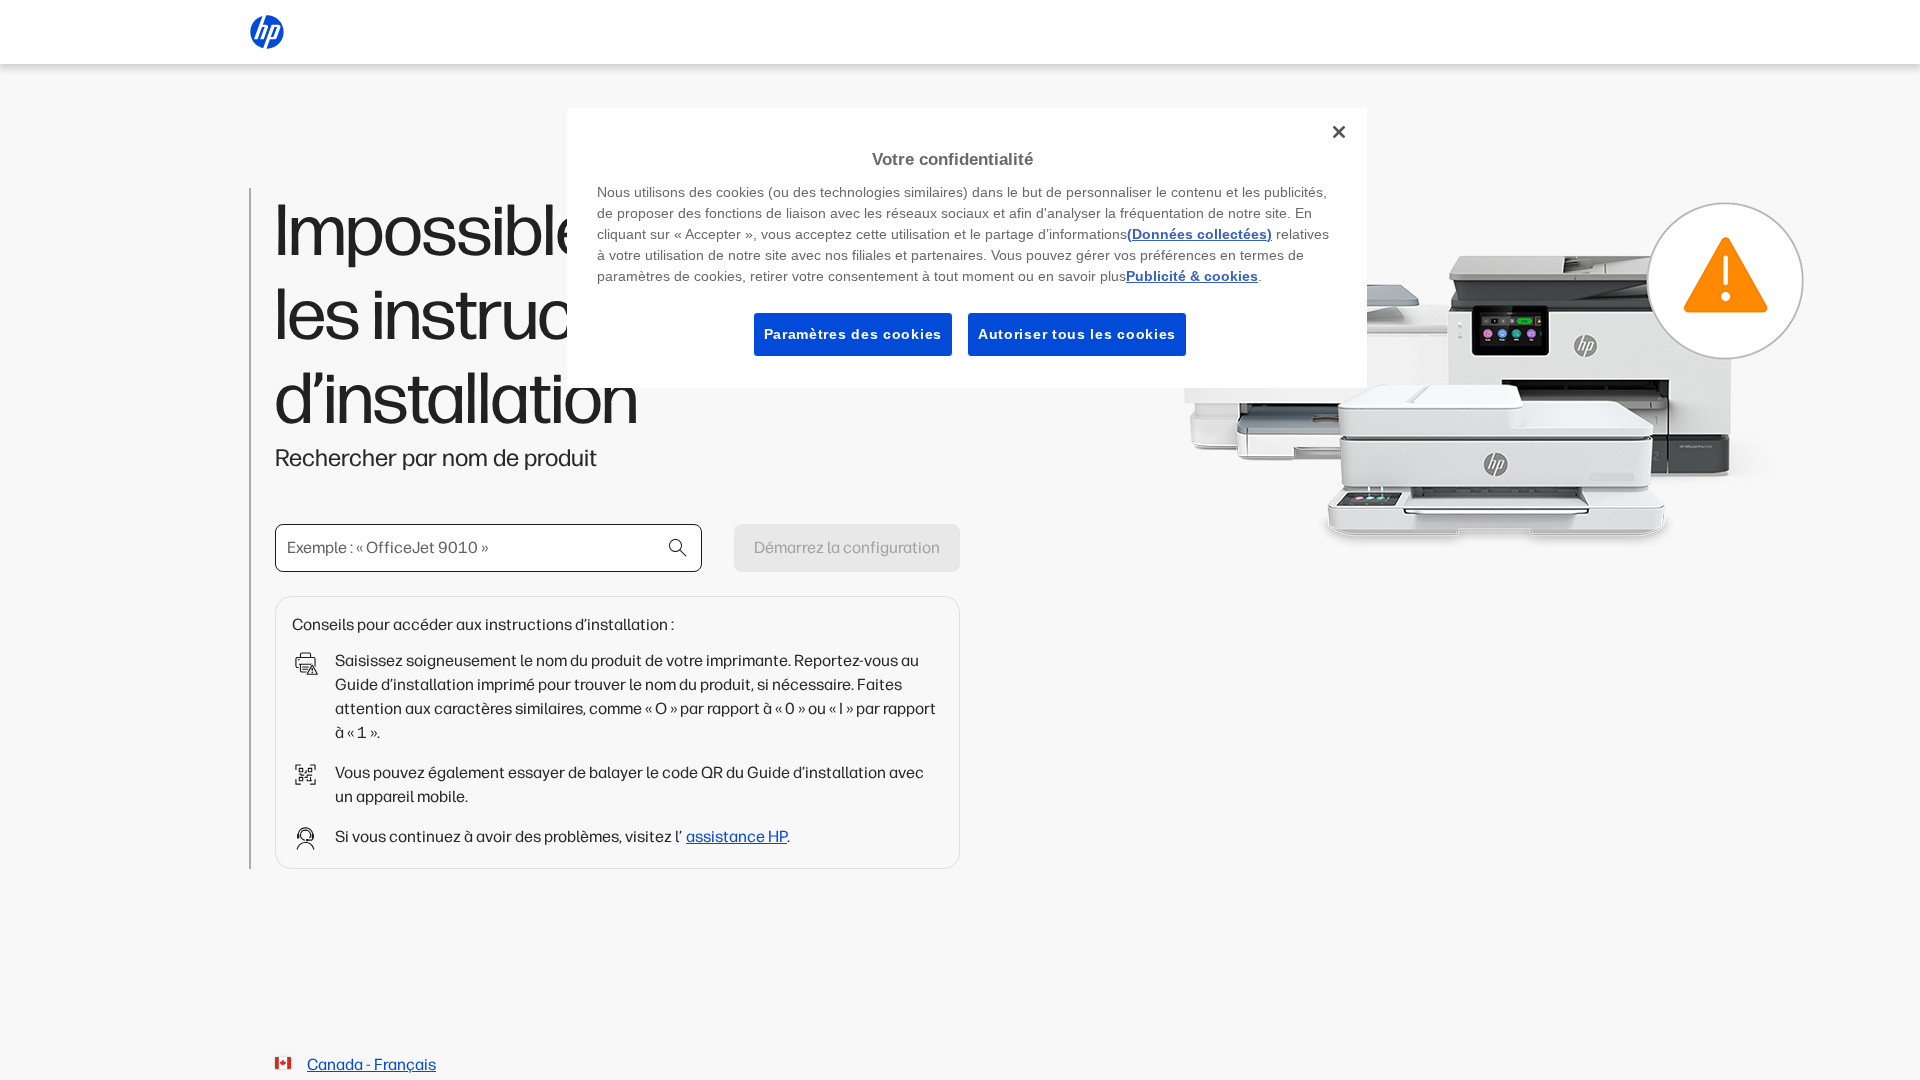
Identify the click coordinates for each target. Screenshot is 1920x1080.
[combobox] (488, 548)
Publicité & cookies (1192, 276)
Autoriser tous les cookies (1077, 334)
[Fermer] (1339, 132)
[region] (967, 248)
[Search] (678, 548)
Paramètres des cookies (853, 334)
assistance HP (736, 836)
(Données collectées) (1199, 234)
